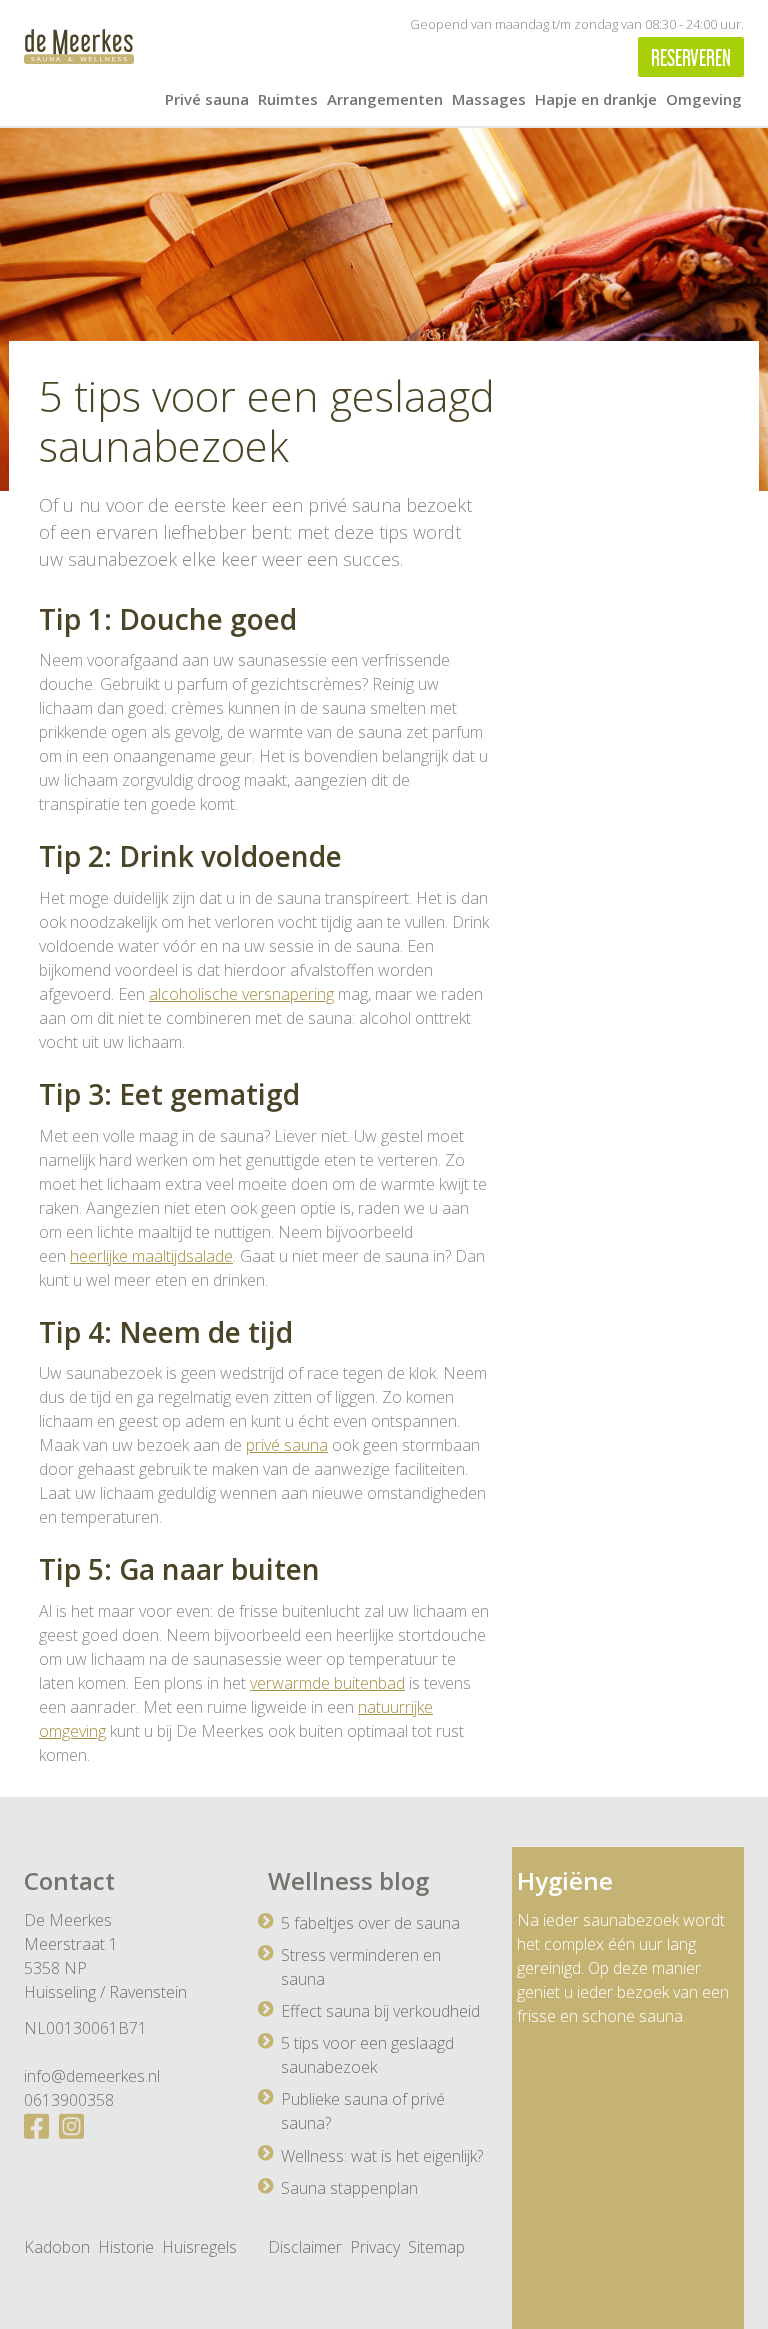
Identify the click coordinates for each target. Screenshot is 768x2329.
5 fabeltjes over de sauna (370, 1923)
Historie (126, 2247)
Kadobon (57, 2247)
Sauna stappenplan (349, 2188)
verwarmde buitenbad (327, 1683)
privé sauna (287, 1445)
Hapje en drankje (596, 99)
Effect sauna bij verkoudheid (380, 2011)
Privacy (375, 2247)
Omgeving (704, 99)
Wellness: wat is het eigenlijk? (382, 2156)
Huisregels (199, 2247)
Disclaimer (305, 2247)
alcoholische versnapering (241, 994)
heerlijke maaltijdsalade (151, 1256)
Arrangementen (385, 99)
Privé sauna (207, 99)
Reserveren (691, 55)
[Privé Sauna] (79, 46)
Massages (489, 99)
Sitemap (436, 2247)
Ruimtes (288, 99)
